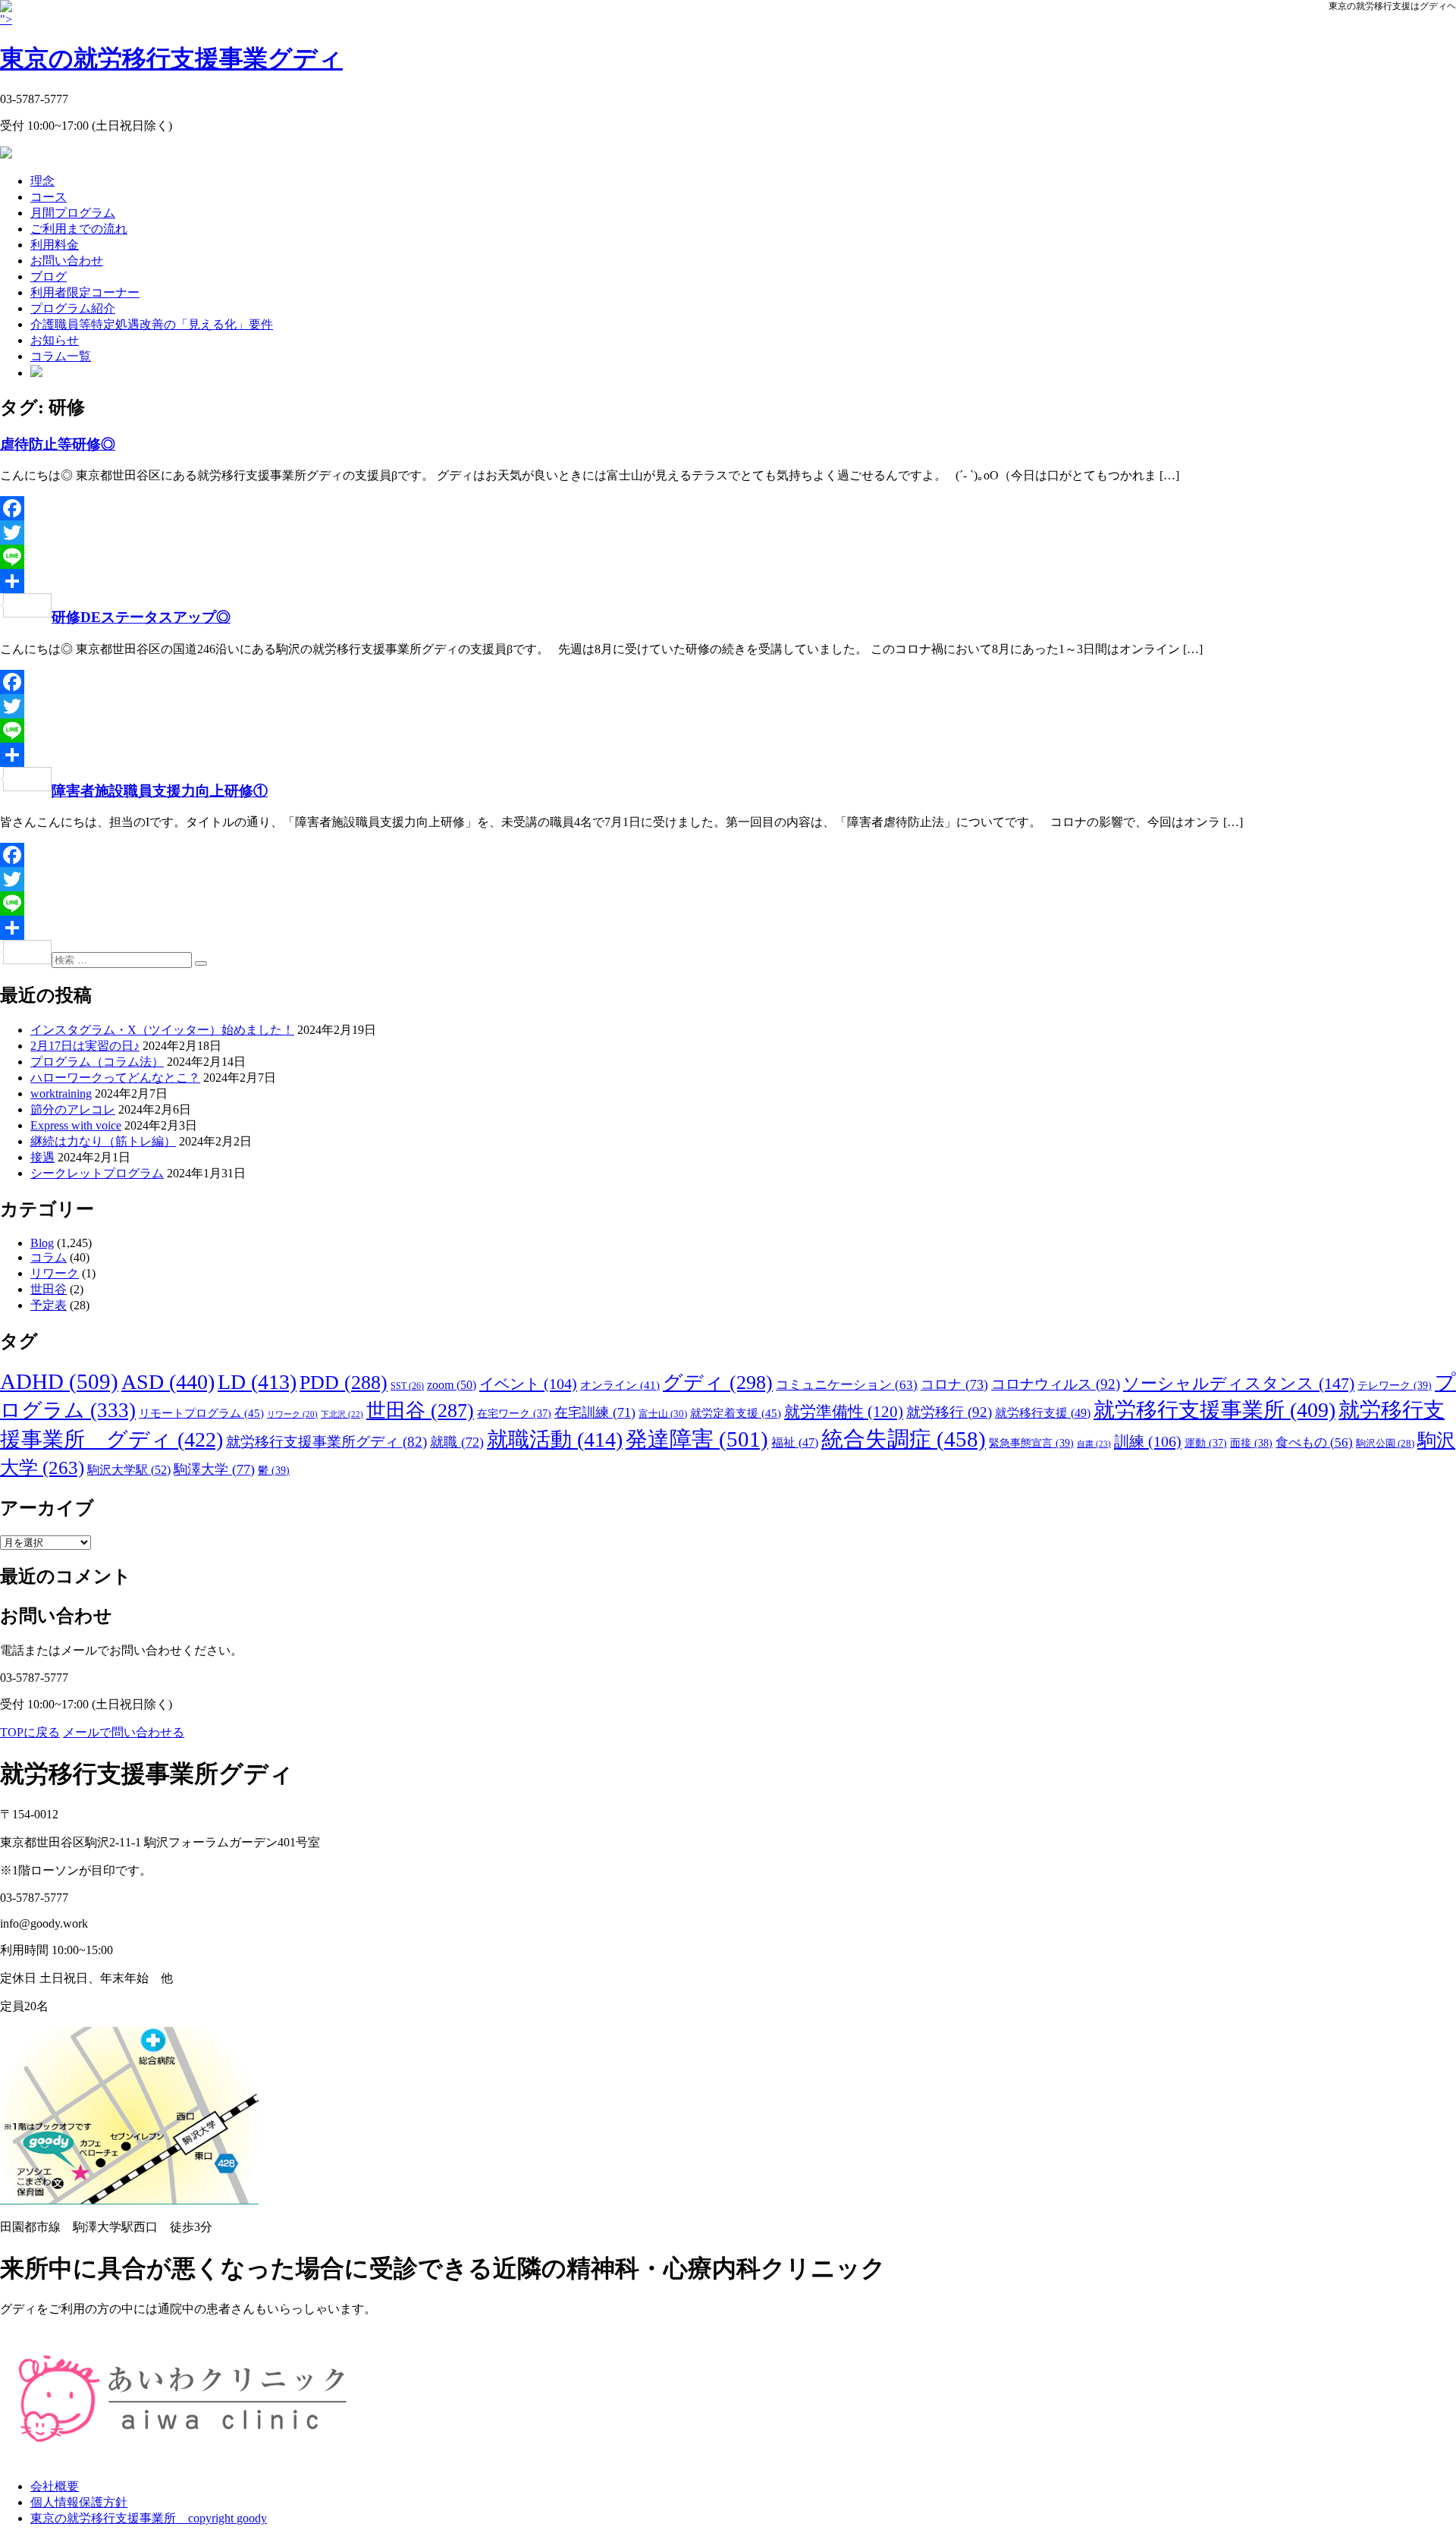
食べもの (1314, 1442)
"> (171, 42)
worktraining (61, 1094)
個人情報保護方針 (79, 2502)
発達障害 (697, 1439)
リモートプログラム (201, 1413)
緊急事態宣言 (1031, 1443)
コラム (49, 1257)
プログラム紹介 (73, 308)
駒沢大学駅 (129, 1470)
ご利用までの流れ (79, 229)
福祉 (795, 1442)
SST (407, 1386)
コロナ (954, 1384)
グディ (718, 1383)
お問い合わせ (67, 261)
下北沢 (342, 1414)
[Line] (728, 557)
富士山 (663, 1414)
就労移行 (949, 1412)
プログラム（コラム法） (97, 1062)
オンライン (620, 1385)
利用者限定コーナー (85, 292)
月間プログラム (73, 213)
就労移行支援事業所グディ (326, 1442)
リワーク (55, 1273)
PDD (344, 1383)
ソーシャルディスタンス (1239, 1383)
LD (257, 1382)
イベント (528, 1384)
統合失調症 (904, 1439)
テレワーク (1395, 1385)
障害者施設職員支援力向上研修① (160, 791)
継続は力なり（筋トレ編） (103, 1141)
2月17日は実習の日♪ (85, 1046)
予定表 (49, 1305)
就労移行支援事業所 (1214, 1410)
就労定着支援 (736, 1413)
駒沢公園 (1385, 1444)
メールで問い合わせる (124, 1732)
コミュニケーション (847, 1385)
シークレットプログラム (97, 1173)
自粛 (1094, 1444)
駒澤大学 (214, 1469)
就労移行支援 (1043, 1413)
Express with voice (76, 1125)
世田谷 (49, 1289)
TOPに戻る (30, 1732)
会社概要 (55, 2486)
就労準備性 (844, 1412)
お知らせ (55, 340)
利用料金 (55, 245)
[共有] (728, 581)
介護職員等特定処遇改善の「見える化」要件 (152, 324)
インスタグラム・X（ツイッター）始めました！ (162, 1030)
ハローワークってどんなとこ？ (115, 1078)
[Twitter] (728, 533)
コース (49, 197)
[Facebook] (728, 508)
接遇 (42, 1157)
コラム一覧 (61, 356)
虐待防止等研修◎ (58, 444)
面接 (1251, 1443)
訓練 (1148, 1441)
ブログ (49, 277)
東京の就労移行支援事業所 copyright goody (149, 2518)
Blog (42, 1243)
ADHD (59, 1381)
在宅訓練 (595, 1412)
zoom (452, 1385)
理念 (42, 181)
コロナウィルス (1056, 1384)
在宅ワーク (514, 1413)
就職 (457, 1442)
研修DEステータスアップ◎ (141, 617)
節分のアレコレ (73, 1109)
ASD (168, 1382)
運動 (1206, 1443)
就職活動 (555, 1439)
